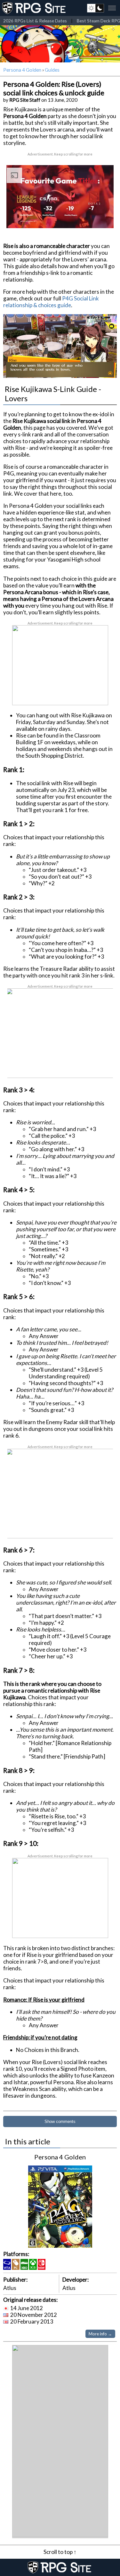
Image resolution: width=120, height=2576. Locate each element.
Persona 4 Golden (22, 70)
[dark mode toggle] (96, 8)
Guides (52, 70)
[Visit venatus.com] (104, 218)
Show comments (60, 2121)
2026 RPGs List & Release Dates (35, 21)
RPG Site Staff (25, 100)
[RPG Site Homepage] (35, 8)
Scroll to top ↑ (60, 2552)
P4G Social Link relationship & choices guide (51, 302)
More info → (100, 2334)
